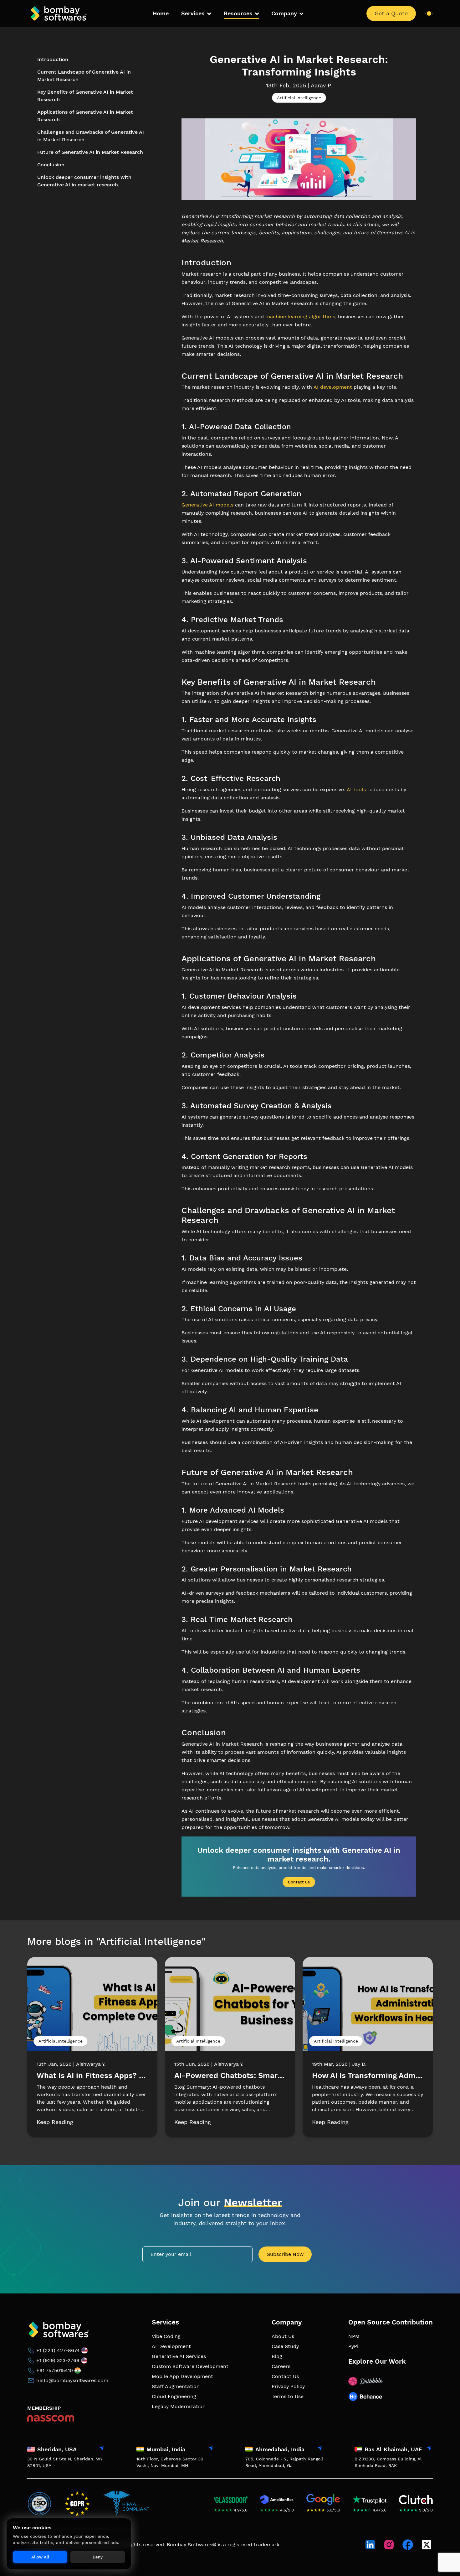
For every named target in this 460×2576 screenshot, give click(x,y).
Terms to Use (288, 2396)
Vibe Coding (166, 2336)
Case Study (285, 2346)
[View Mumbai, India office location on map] (211, 2449)
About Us (283, 2336)
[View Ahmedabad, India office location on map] (320, 2449)
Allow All (40, 2557)
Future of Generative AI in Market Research (90, 152)
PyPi (353, 2346)
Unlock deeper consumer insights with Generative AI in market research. (84, 181)
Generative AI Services (179, 2356)
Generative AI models (207, 505)
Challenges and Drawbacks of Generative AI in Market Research (91, 136)
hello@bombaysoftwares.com (72, 2380)
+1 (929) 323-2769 (58, 2360)
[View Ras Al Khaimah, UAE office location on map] (429, 2449)
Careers (281, 2366)
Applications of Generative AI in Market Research (85, 116)
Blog (277, 2356)
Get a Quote (391, 13)
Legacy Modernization (179, 2406)
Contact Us (285, 2376)
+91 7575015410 (55, 2370)
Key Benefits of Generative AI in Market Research (85, 96)
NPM (354, 2336)
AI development (333, 387)
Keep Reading (55, 2122)
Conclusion (51, 165)
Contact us (299, 1882)
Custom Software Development (190, 2366)
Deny (98, 2557)
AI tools (356, 789)
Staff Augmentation (176, 2386)
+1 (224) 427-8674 (58, 2350)
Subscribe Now (285, 2254)
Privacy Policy (288, 2386)
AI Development (171, 2346)
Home (161, 13)
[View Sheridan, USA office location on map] (102, 2449)
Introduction (53, 59)
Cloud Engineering (174, 2396)
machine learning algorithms (300, 317)
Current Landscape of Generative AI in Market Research (84, 76)
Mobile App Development (182, 2376)
